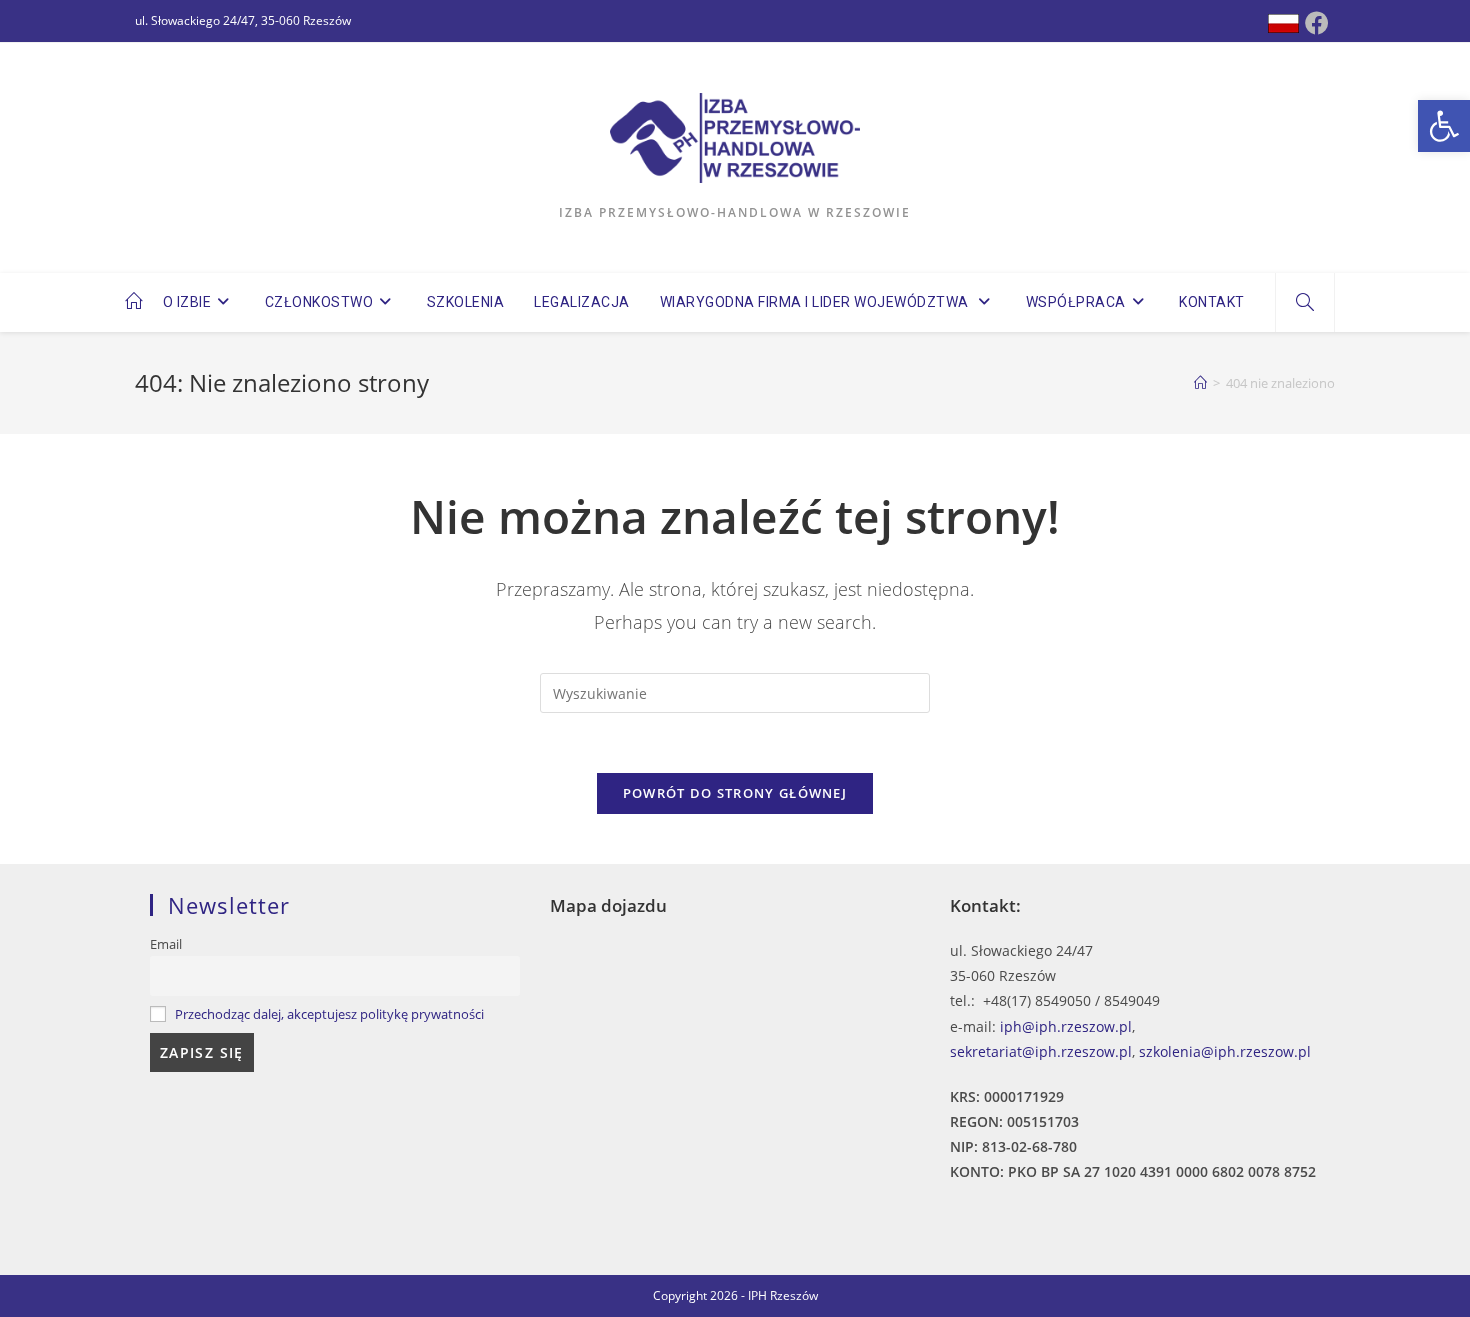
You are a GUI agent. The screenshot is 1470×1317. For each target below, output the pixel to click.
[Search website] (1305, 303)
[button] (1444, 126)
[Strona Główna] (1200, 383)
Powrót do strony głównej (735, 793)
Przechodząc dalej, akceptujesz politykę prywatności (329, 1014)
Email (166, 944)
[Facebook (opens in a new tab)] (1317, 23)
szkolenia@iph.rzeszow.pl (1225, 1051)
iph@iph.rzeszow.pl (1066, 1026)
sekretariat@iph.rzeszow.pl (1041, 1051)
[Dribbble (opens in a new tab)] (1283, 23)
